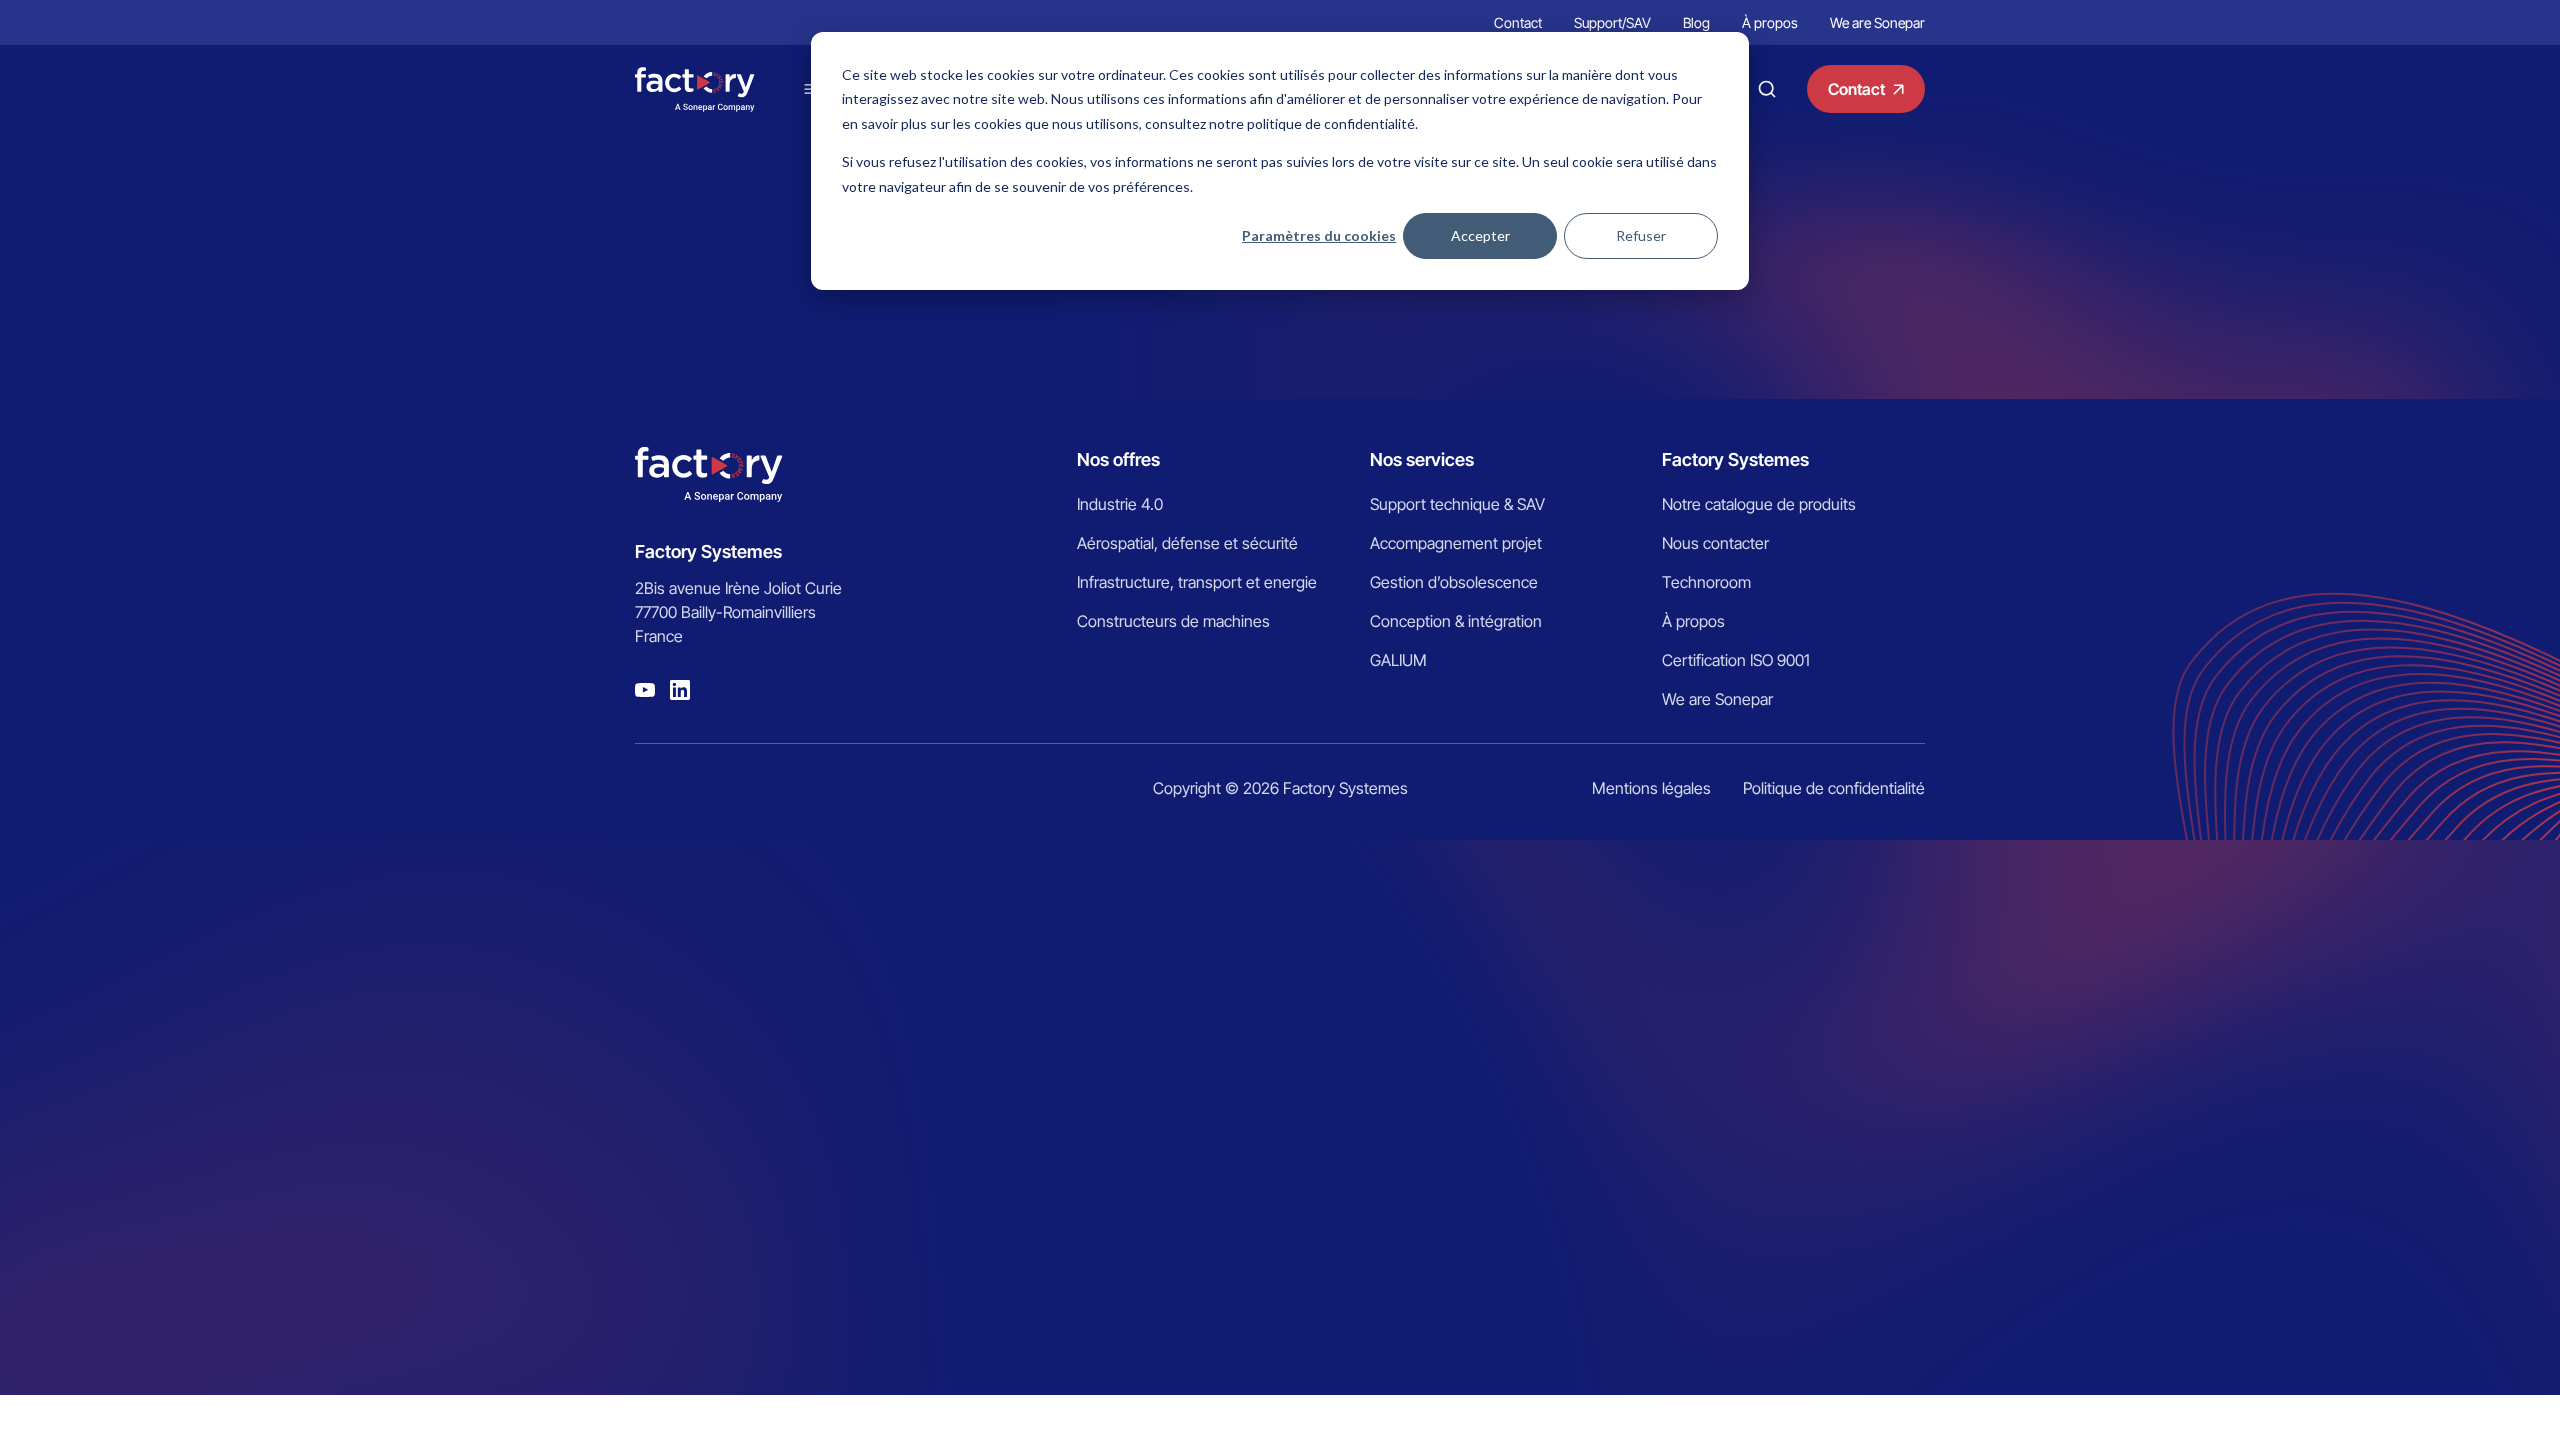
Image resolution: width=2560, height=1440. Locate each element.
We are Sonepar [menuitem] (1877, 22)
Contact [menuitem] (1518, 22)
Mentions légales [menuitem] (1651, 788)
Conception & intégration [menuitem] (1456, 621)
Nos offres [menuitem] (1118, 459)
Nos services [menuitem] (1422, 459)
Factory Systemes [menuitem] (1735, 459)
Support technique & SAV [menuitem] (1457, 504)
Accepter (1480, 235)
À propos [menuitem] (1770, 22)
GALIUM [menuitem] (1398, 660)
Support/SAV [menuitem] (1612, 22)
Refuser (1641, 235)
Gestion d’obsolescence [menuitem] (1454, 582)
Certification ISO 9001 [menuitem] (1736, 660)
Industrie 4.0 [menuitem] (1120, 504)
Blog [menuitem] (1696, 22)
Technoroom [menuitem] (1706, 582)
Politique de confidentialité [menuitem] (1834, 788)
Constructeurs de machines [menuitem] (1173, 621)
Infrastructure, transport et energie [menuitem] (1197, 582)
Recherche (1767, 89)
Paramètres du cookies (1319, 235)
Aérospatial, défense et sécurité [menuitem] (1187, 543)
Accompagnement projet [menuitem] (1456, 543)
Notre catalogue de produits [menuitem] (1759, 504)
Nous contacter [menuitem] (1715, 543)
